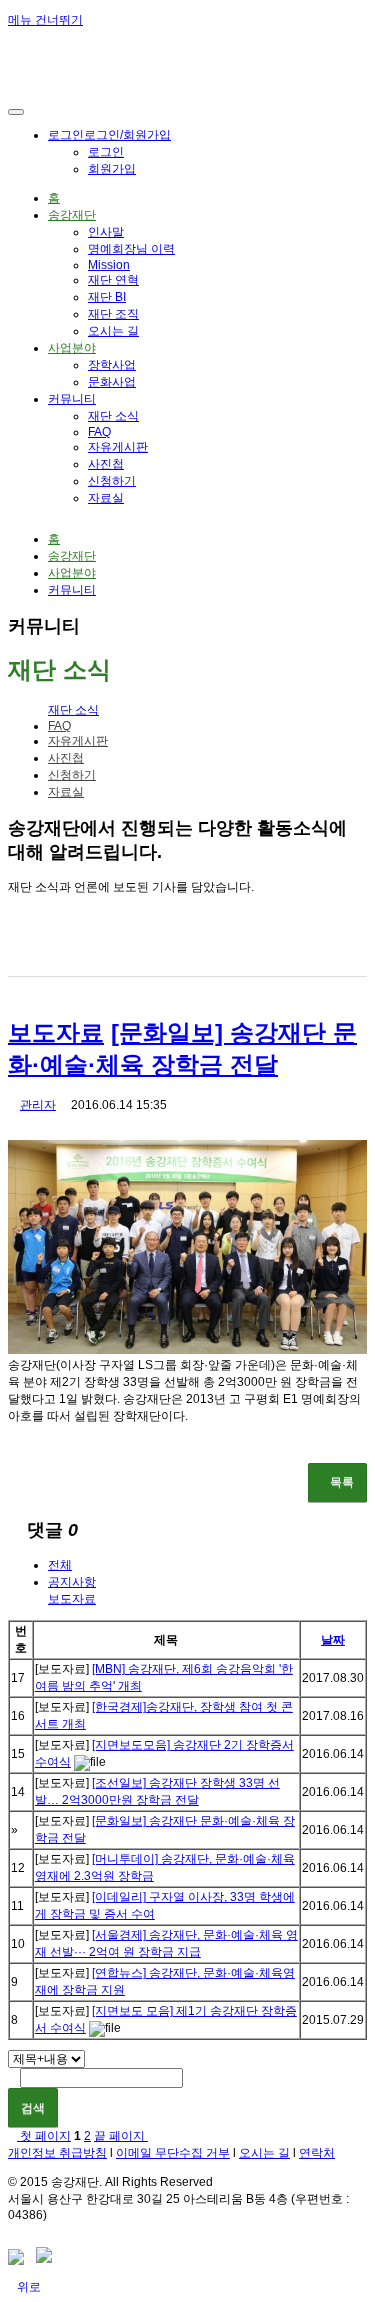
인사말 (106, 232)
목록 (342, 1482)
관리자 (38, 1105)
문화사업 (112, 382)
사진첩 (106, 464)
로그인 (109, 135)
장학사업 (112, 365)
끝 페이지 (121, 2136)
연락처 (317, 2153)
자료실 (106, 498)
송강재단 (72, 215)
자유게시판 (118, 447)
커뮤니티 (72, 399)
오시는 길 (113, 331)
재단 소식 (113, 416)
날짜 (333, 1640)
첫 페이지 (44, 2136)
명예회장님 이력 (131, 249)
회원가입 (112, 169)
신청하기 (112, 481)
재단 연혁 (113, 280)
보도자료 (56, 1032)
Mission (109, 265)
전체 (60, 1565)
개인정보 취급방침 (57, 2153)
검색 (33, 2108)
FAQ (99, 432)
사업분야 (72, 348)
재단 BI (107, 297)
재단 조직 (113, 314)
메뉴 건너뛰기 (45, 20)
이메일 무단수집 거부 (173, 2153)
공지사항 (72, 1582)
